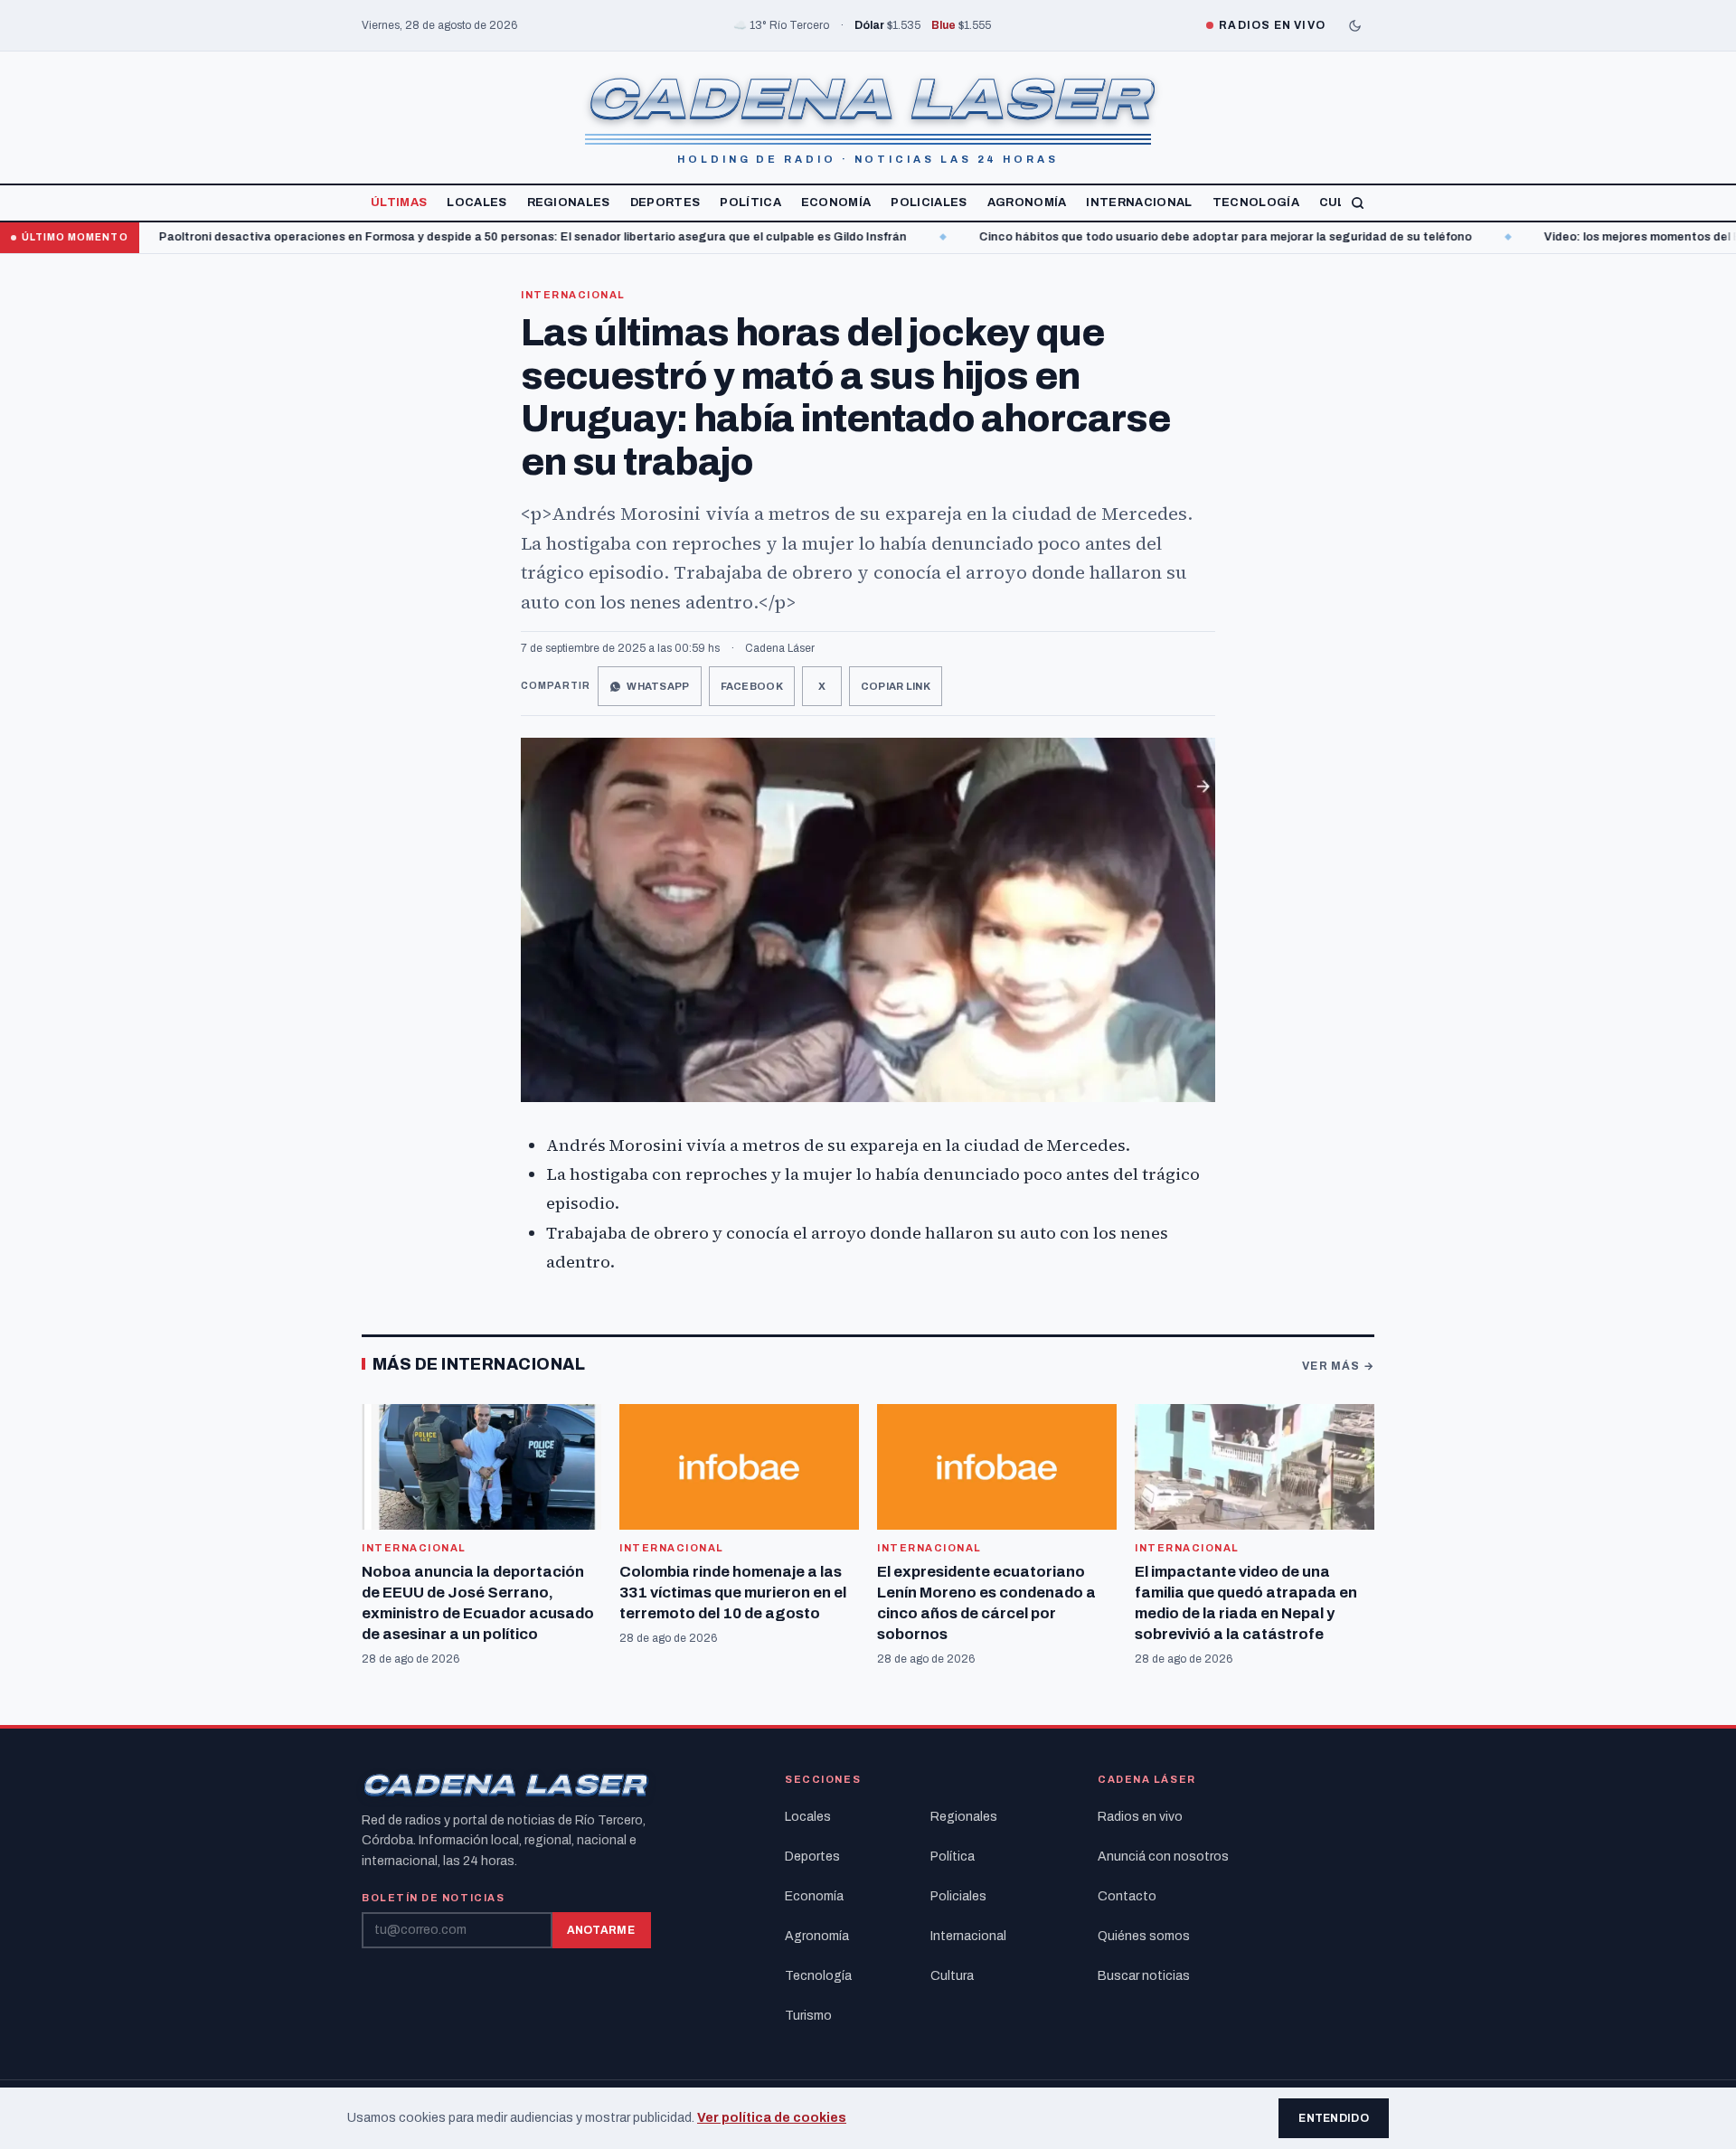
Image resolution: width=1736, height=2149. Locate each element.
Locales (476, 203)
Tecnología (1256, 203)
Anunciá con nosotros (1163, 1857)
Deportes (665, 203)
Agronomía (1027, 203)
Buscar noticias (1144, 1976)
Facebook (752, 686)
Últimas (399, 203)
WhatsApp (658, 686)
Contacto (1127, 1896)
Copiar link (896, 686)
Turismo (808, 2016)
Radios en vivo (1140, 1817)
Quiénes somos (1144, 1936)
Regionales (569, 203)
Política (750, 203)
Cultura (952, 1976)
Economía (836, 203)
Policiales (929, 203)
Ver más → (1338, 1366)
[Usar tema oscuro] (1354, 25)
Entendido (1334, 2118)
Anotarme (601, 1930)
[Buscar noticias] (1358, 203)
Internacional (1139, 203)
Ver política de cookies (772, 2118)
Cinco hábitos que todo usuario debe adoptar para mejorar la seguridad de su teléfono (1130, 237)
